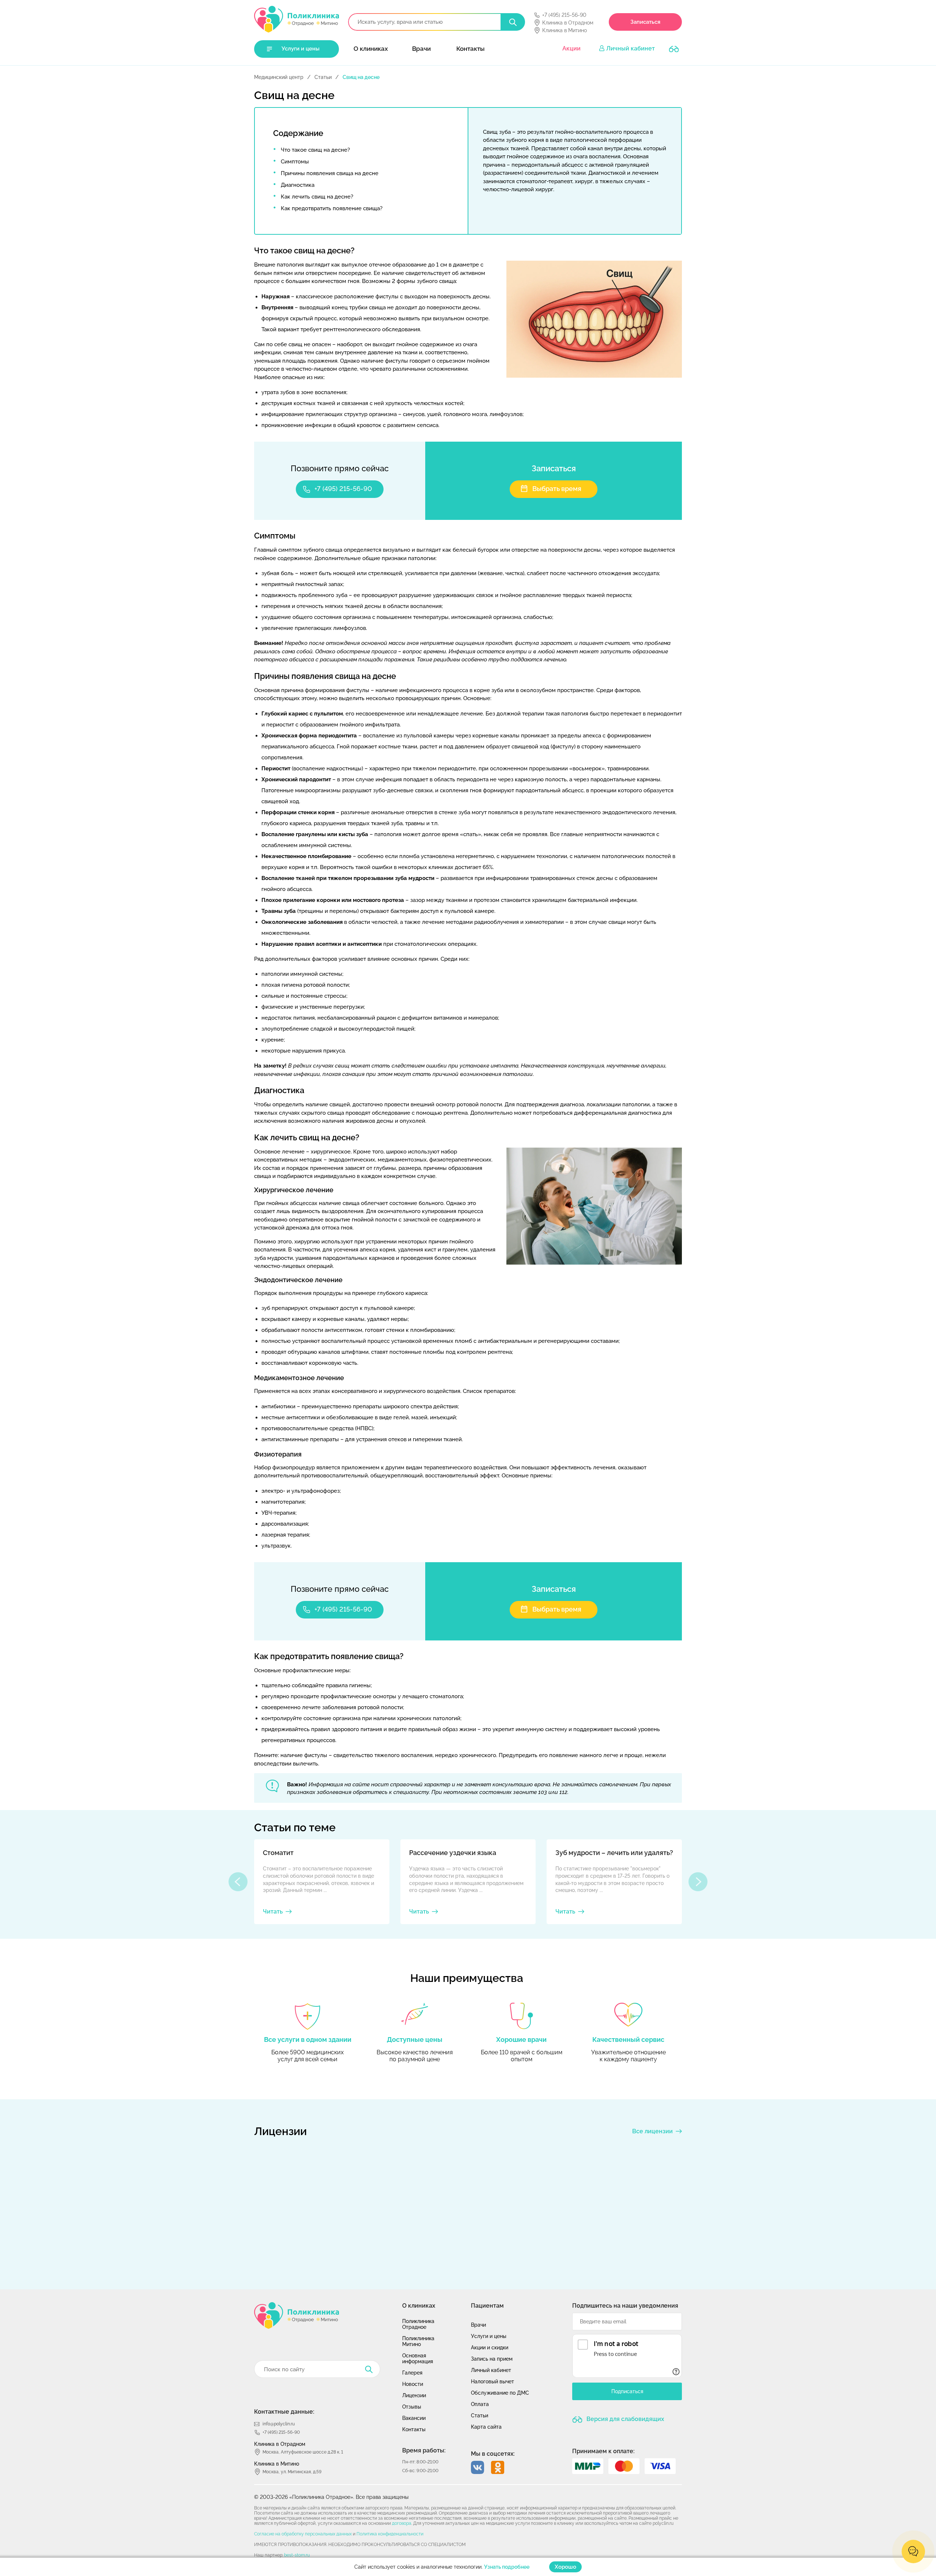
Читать (273, 1912)
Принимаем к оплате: (603, 2451)
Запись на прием (492, 2359)
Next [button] (698, 1882)
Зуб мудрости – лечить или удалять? (614, 1853)
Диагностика (298, 185)
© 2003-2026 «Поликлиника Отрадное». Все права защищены (331, 2497)
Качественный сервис (628, 2039)
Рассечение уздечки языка (453, 1853)
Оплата (480, 2404)
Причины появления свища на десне (330, 173)
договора (402, 2523)
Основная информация (418, 2358)
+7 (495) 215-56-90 (564, 15)
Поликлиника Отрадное (418, 2324)
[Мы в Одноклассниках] (498, 2467)
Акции (571, 48)
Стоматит (278, 1853)
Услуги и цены (301, 49)
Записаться (645, 22)
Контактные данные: (284, 2412)
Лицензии (414, 2395)
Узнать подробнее (507, 2567)
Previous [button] (238, 1882)
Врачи (421, 49)
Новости (413, 2384)
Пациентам (487, 2306)
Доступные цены (415, 2039)
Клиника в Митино (565, 30)
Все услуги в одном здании (308, 2039)
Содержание (298, 133)
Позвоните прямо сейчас (340, 468)
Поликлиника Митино (418, 2341)
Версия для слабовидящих (624, 2419)
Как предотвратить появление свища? (332, 208)
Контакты (470, 49)
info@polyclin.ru (279, 2424)
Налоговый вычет (492, 2382)
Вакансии (414, 2418)
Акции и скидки (490, 2348)
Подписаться (627, 2392)
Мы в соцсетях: (493, 2454)
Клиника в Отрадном (568, 23)
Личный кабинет (631, 48)
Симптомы (295, 162)
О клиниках (371, 49)
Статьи (323, 77)
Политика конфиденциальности (390, 2534)
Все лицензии (652, 2131)
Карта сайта (486, 2427)
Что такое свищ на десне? (315, 150)
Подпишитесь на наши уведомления (625, 2306)
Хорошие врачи (521, 2039)
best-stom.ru (297, 2555)
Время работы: (424, 2450)
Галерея (412, 2373)
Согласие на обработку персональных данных (303, 2534)
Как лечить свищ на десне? (317, 197)
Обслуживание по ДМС (500, 2393)
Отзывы (412, 2407)
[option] (322, 1882)
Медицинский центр (279, 77)
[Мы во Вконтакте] (478, 2467)
